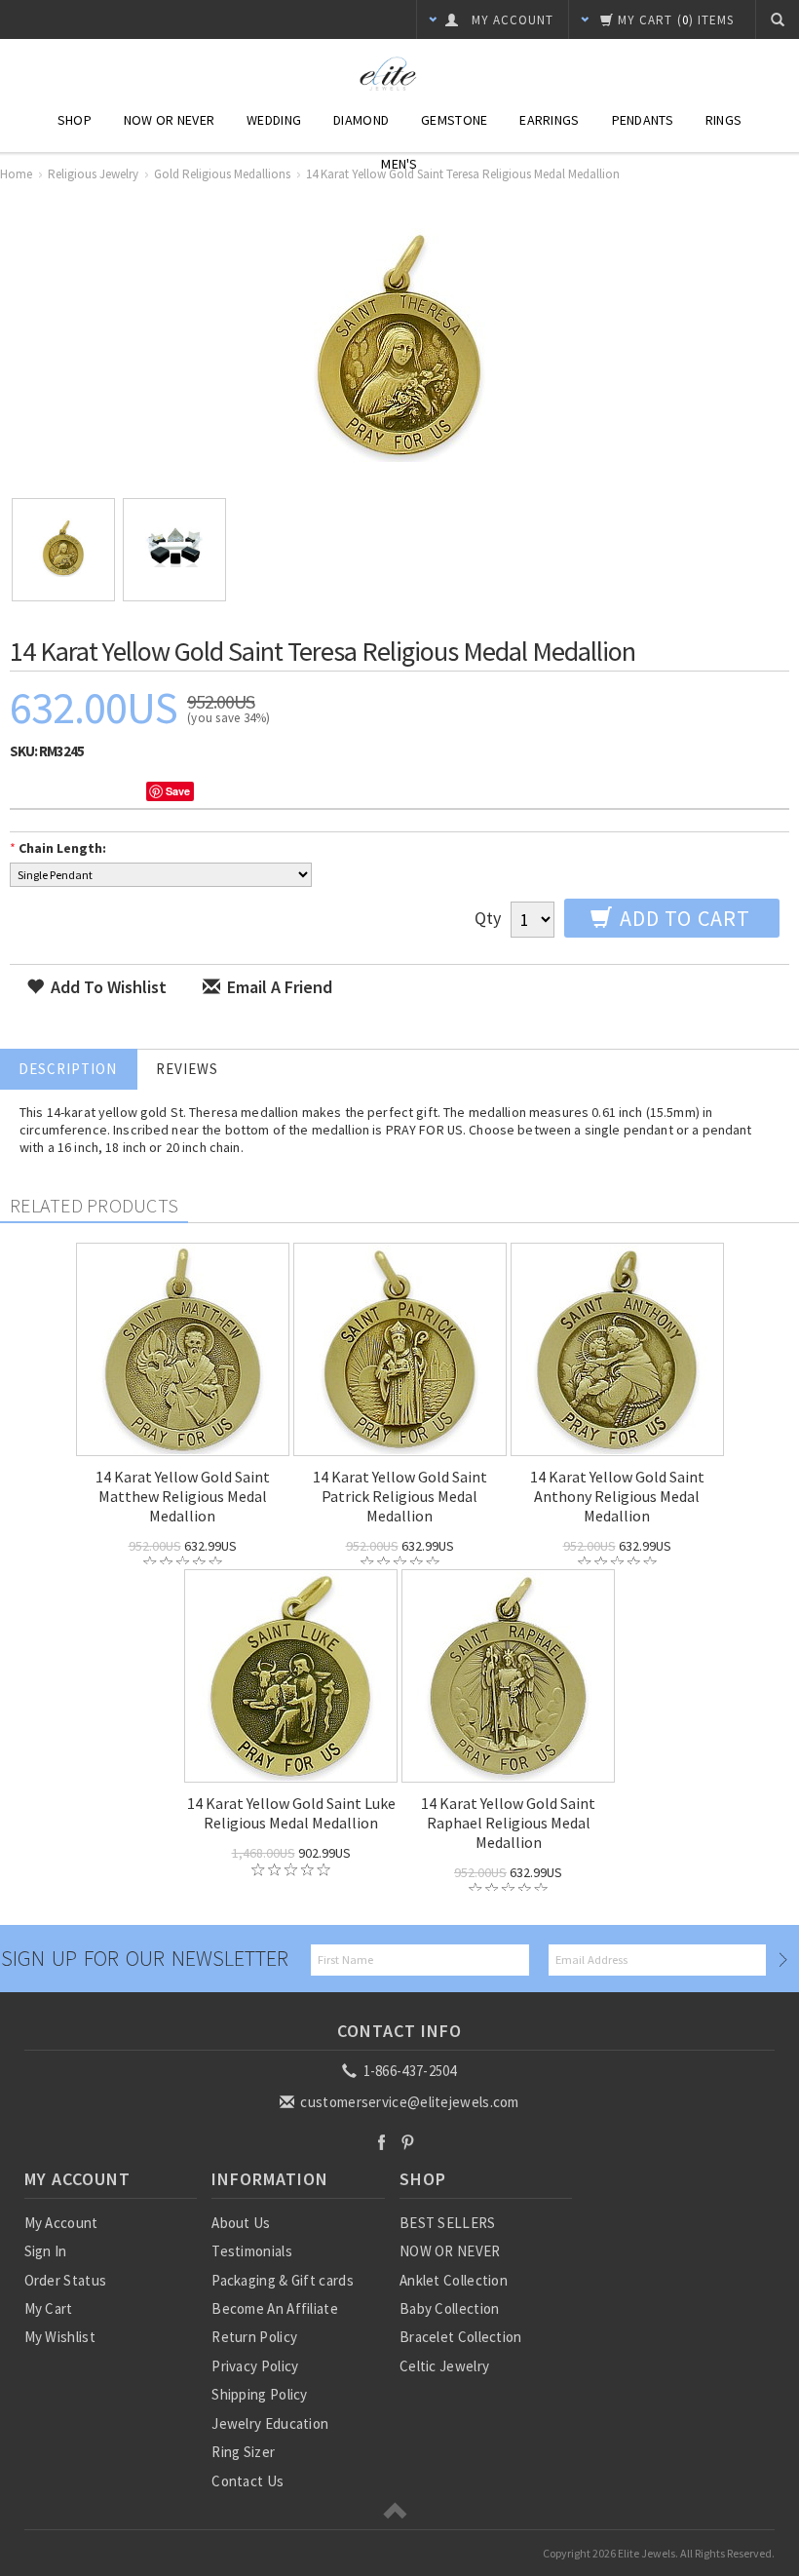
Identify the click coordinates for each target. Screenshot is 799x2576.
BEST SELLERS (448, 2223)
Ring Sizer (243, 2452)
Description (68, 1069)
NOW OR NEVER (450, 2251)
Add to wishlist (107, 987)
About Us (241, 2223)
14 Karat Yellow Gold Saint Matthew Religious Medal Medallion (183, 1496)
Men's (399, 164)
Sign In (46, 2251)
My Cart (49, 2308)
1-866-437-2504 (408, 2071)
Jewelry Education (270, 2423)
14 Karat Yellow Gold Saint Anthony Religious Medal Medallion (617, 1496)
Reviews (187, 1069)
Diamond (361, 120)
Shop (75, 120)
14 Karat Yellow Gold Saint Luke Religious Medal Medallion (291, 1813)
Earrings (549, 120)
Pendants (643, 120)
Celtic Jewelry (444, 2366)
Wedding (274, 120)
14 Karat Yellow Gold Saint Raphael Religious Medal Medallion (508, 1823)
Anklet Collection (454, 2280)
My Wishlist (60, 2337)
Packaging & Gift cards (283, 2280)
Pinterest (408, 2142)
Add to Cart (683, 918)
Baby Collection (450, 2308)
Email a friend (278, 987)
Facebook (381, 2142)
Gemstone (454, 120)
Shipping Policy (260, 2394)
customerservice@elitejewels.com (408, 2102)
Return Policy (254, 2337)
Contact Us (247, 2481)
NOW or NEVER (169, 120)
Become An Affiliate (275, 2308)
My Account (61, 2223)
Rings (723, 120)
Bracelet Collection (461, 2337)
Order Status (66, 2280)
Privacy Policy (255, 2366)
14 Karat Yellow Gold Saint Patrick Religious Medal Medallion (400, 1496)
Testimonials (252, 2251)
